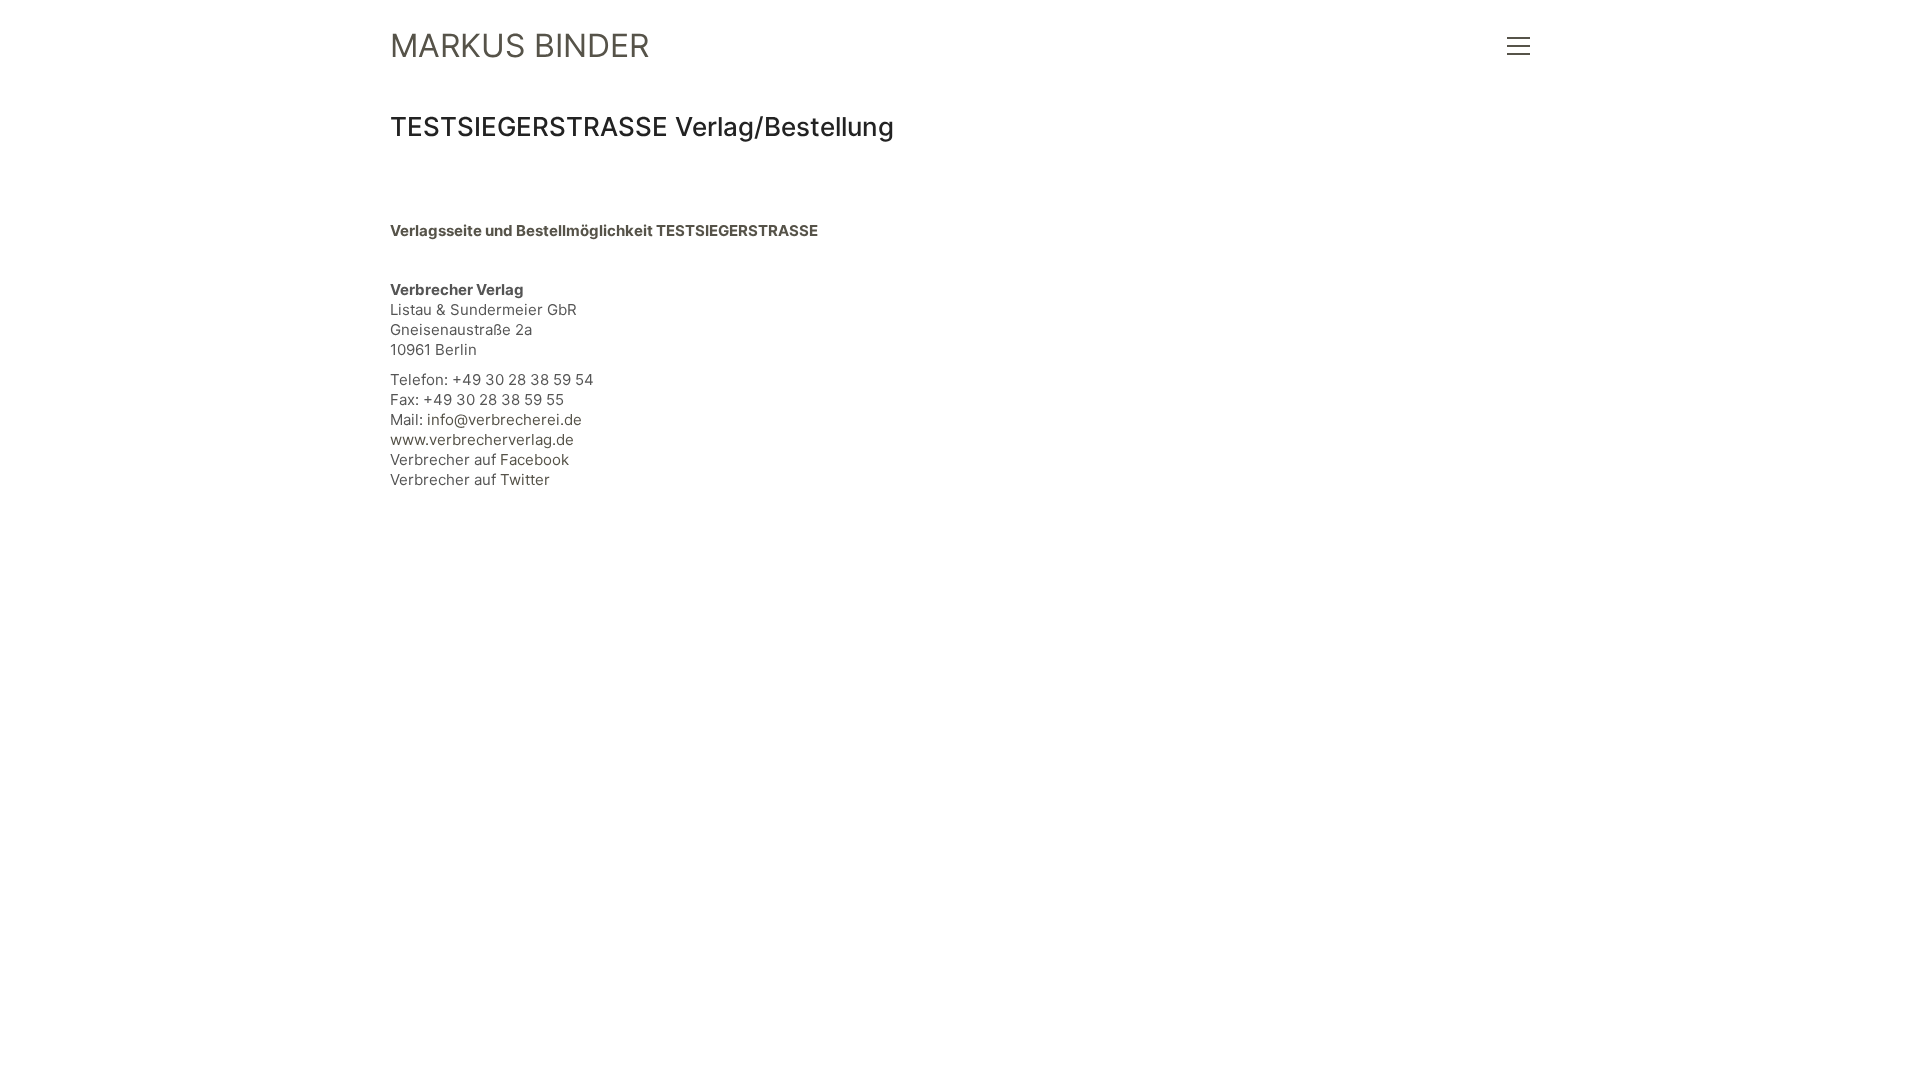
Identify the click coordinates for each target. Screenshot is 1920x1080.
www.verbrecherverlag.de (482, 439)
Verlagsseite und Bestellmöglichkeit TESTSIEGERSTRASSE (604, 230)
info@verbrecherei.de (504, 419)
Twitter (525, 479)
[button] (1518, 46)
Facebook (534, 459)
